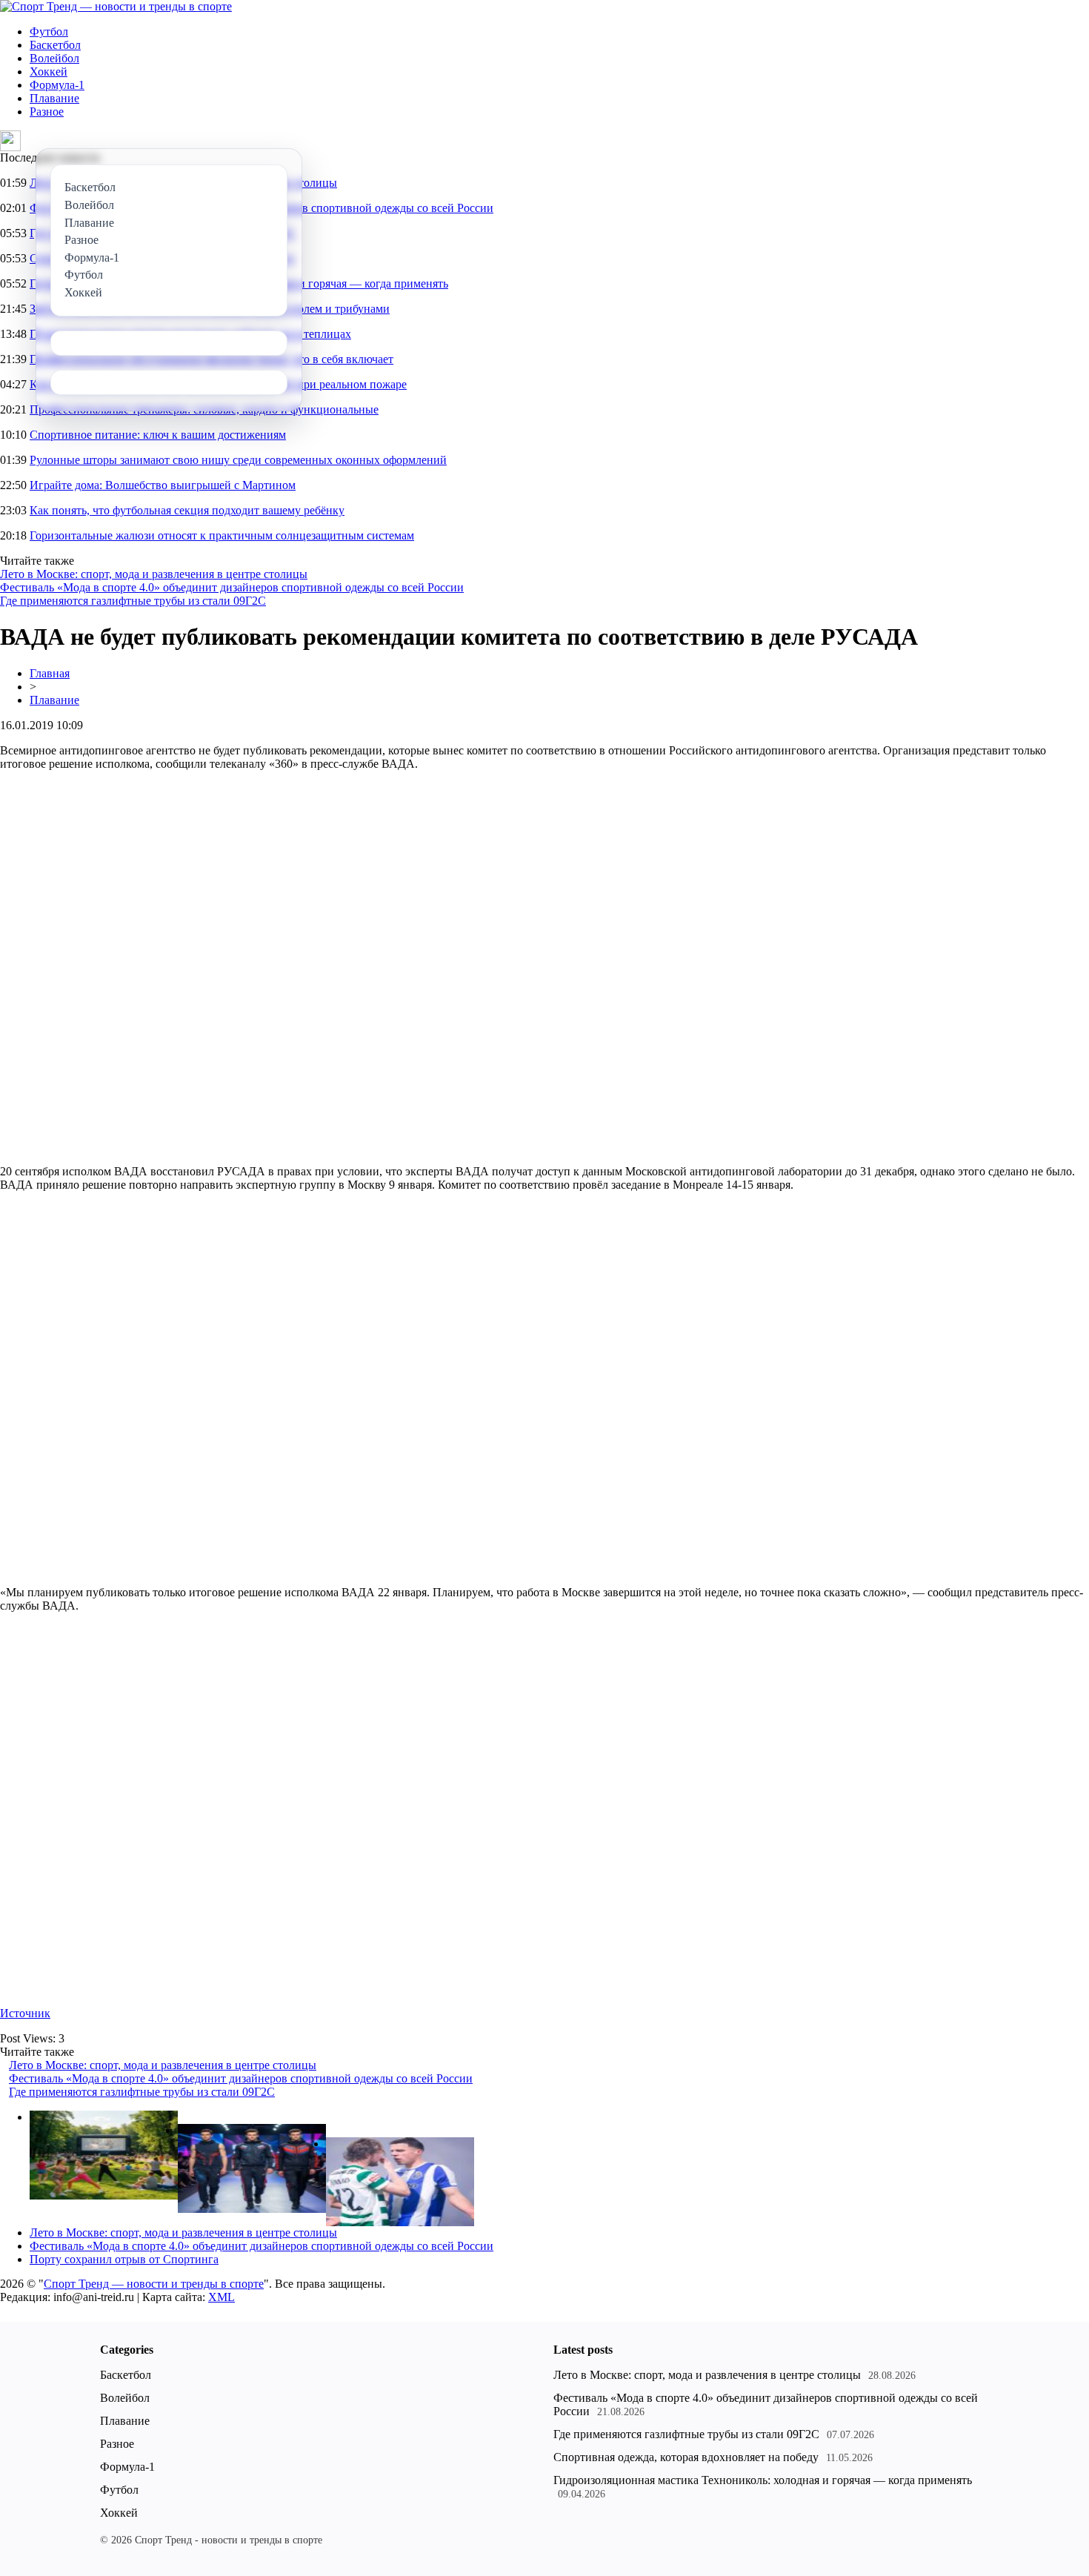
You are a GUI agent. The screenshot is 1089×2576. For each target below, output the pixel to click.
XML (222, 2297)
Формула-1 (57, 85)
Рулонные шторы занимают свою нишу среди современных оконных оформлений (238, 460)
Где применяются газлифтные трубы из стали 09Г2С (133, 601)
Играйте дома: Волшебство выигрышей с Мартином (163, 485)
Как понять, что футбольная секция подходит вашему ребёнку (187, 510)
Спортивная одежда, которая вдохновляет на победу (686, 2457)
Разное (47, 112)
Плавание (54, 98)
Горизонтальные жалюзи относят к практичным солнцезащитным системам (222, 535)
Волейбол (54, 58)
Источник (25, 2013)
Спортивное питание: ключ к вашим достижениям (158, 435)
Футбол (49, 31)
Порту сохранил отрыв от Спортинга (124, 2259)
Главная (50, 673)
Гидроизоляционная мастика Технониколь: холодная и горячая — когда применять (763, 2480)
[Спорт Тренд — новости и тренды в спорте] (116, 6)
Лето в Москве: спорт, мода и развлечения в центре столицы (154, 574)
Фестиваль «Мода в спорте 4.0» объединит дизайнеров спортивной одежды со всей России (232, 587)
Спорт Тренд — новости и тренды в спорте (154, 2284)
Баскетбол (55, 45)
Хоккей (49, 72)
